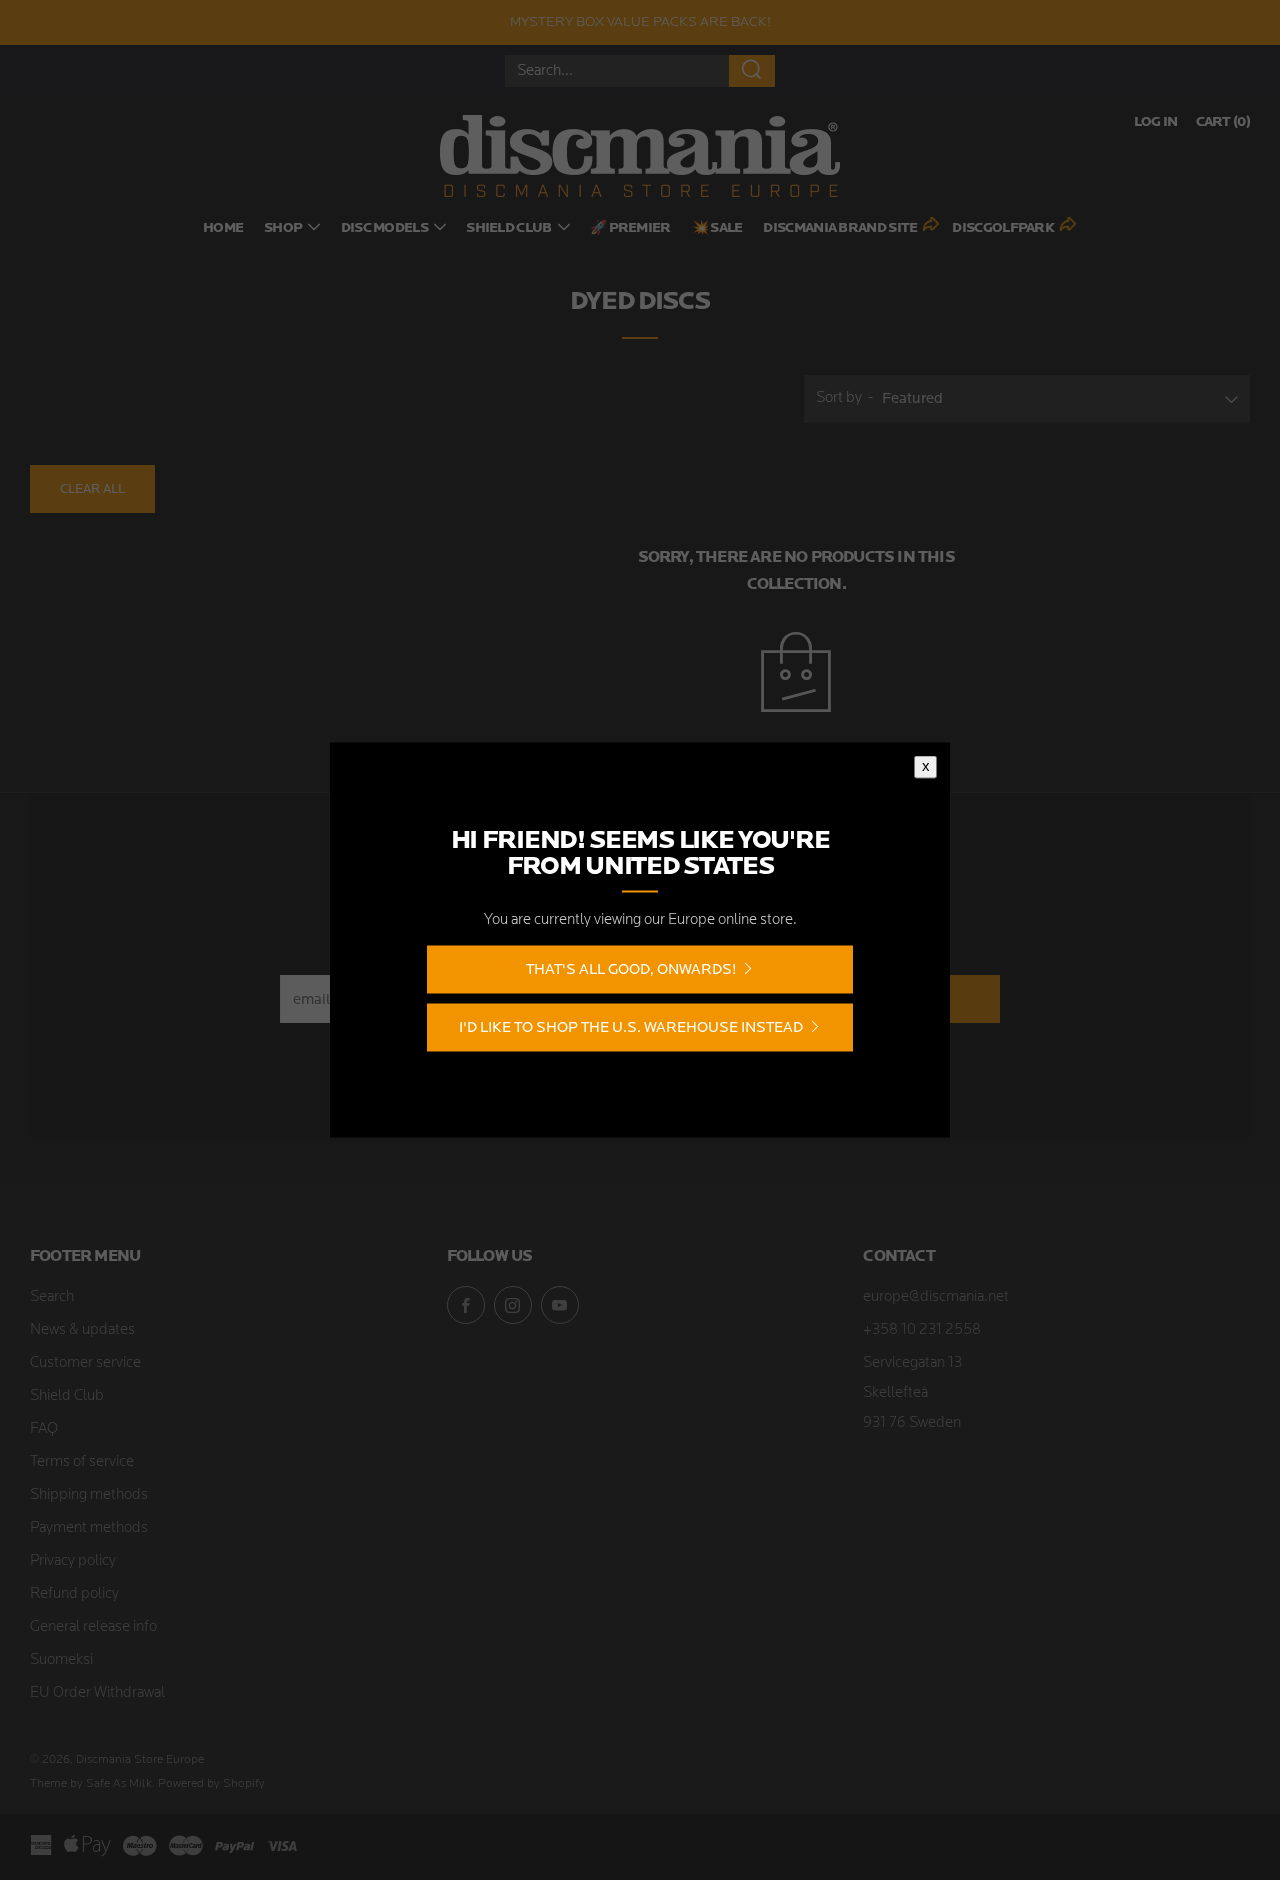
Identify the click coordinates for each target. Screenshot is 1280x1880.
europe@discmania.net (936, 1297)
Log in (1156, 122)
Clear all (92, 488)
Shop (283, 228)
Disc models (384, 228)
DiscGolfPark (1003, 228)
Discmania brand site (840, 228)
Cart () (1223, 122)
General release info (93, 1627)
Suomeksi (61, 1660)
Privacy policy (73, 1561)
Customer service (85, 1363)
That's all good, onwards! (631, 969)
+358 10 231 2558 (922, 1330)
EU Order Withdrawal (97, 1693)
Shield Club (508, 228)
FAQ (44, 1429)
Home (223, 228)
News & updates (82, 1330)
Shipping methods (89, 1495)
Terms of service (82, 1462)
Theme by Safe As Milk (91, 1784)
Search (52, 1297)
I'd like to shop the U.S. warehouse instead (631, 1027)
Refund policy (74, 1594)
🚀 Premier (630, 228)
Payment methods (89, 1528)
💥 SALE (717, 228)
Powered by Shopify (211, 1784)
